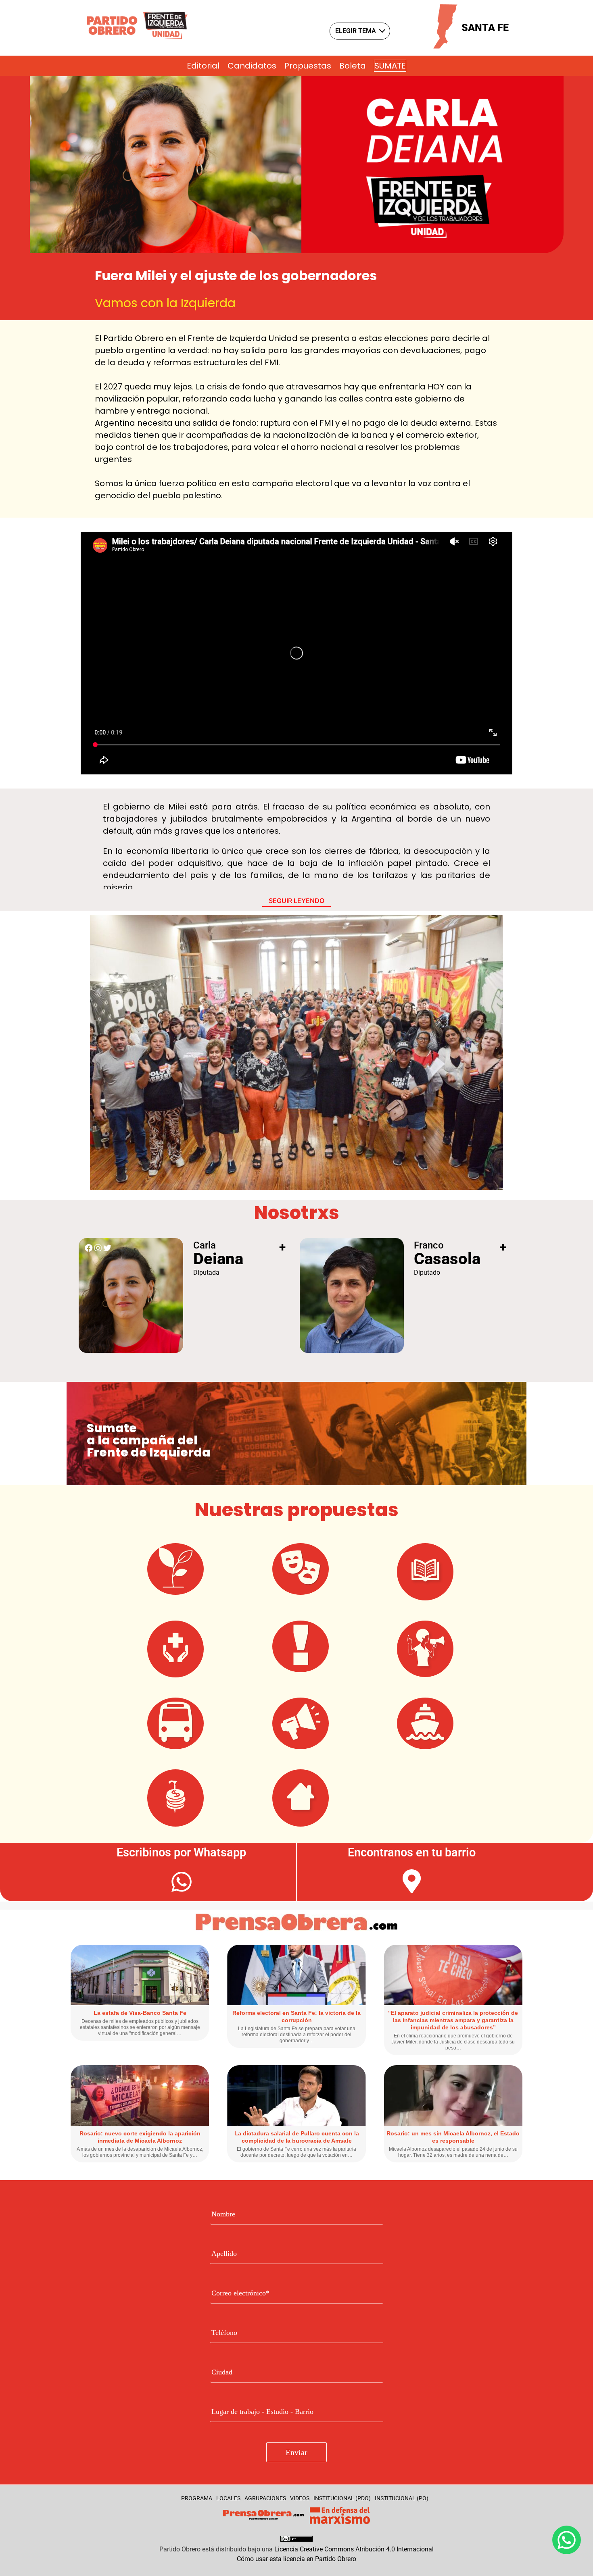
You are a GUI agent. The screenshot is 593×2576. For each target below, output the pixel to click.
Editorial (203, 66)
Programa (197, 2498)
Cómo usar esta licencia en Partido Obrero (296, 2559)
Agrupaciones (265, 2498)
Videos (300, 2498)
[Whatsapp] (567, 2540)
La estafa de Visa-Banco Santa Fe (140, 2013)
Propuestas (308, 66)
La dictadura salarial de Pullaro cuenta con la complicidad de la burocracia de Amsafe (297, 2137)
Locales (228, 2498)
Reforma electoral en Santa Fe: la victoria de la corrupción (296, 2016)
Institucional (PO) (402, 2498)
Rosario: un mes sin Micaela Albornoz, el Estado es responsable (453, 2137)
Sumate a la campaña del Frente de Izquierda (149, 1440)
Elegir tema (356, 31)
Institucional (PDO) (342, 2498)
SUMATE (390, 66)
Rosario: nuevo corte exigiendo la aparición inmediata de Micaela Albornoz (140, 2137)
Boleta (353, 66)
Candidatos (252, 66)
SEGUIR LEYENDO (296, 901)
